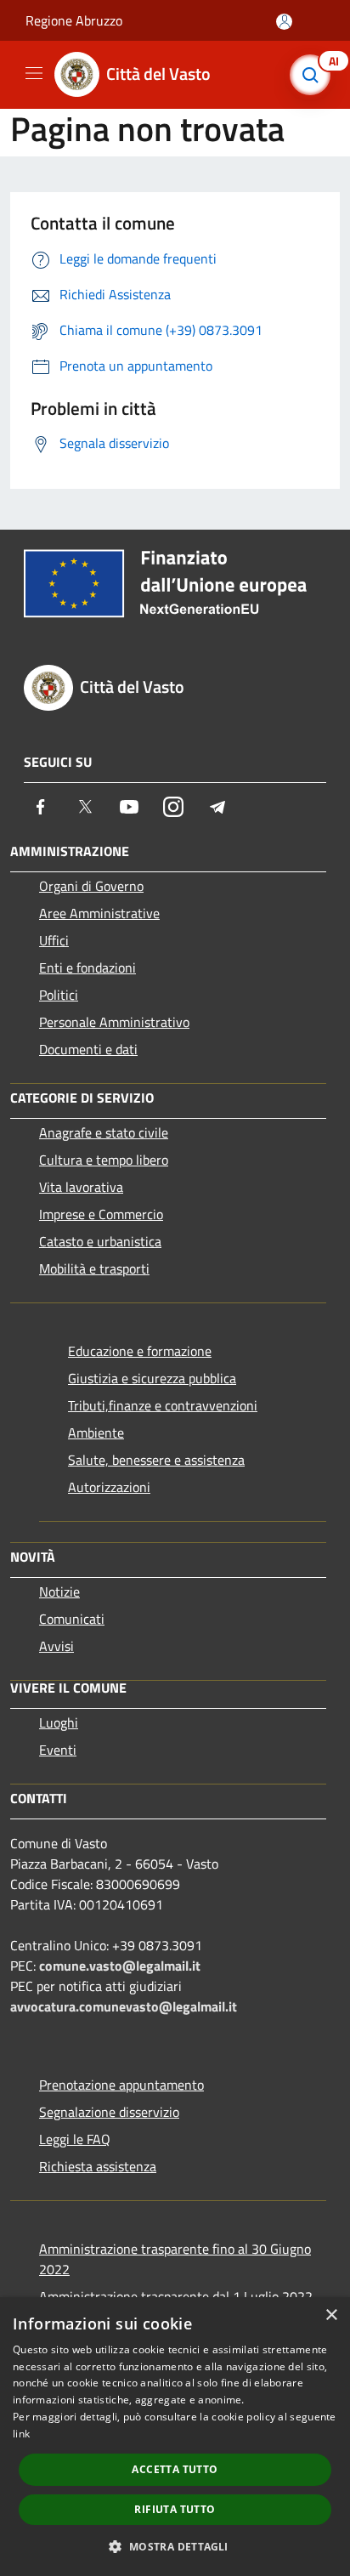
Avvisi (56, 1646)
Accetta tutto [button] (175, 2469)
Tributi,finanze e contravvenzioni (163, 1405)
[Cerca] (314, 75)
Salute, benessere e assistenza (156, 1460)
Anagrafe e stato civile (104, 1132)
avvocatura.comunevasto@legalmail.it (124, 2006)
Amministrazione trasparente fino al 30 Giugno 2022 (175, 2259)
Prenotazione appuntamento (121, 2085)
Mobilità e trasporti (94, 1268)
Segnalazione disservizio (109, 2112)
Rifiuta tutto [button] (175, 2509)
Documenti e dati (88, 1049)
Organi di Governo (91, 886)
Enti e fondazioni (87, 967)
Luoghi (59, 1722)
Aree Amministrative (99, 913)
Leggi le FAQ (75, 2139)
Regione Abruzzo (74, 20)
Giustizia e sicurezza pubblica (152, 1378)
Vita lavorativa (81, 1187)
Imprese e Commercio (101, 1214)
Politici (59, 995)
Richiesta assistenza (98, 2166)
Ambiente (96, 1433)
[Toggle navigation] (34, 73)
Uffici (54, 940)
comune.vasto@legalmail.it (120, 1966)
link (21, 2434)
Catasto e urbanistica (100, 1241)
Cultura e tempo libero (104, 1160)
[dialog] (175, 2437)
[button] (175, 2546)
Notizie (59, 1592)
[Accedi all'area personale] (284, 22)
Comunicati (72, 1619)
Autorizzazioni (109, 1487)
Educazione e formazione (140, 1351)
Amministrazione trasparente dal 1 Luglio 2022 (176, 2296)
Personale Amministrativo (114, 1022)
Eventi (58, 1750)
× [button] (331, 2315)
